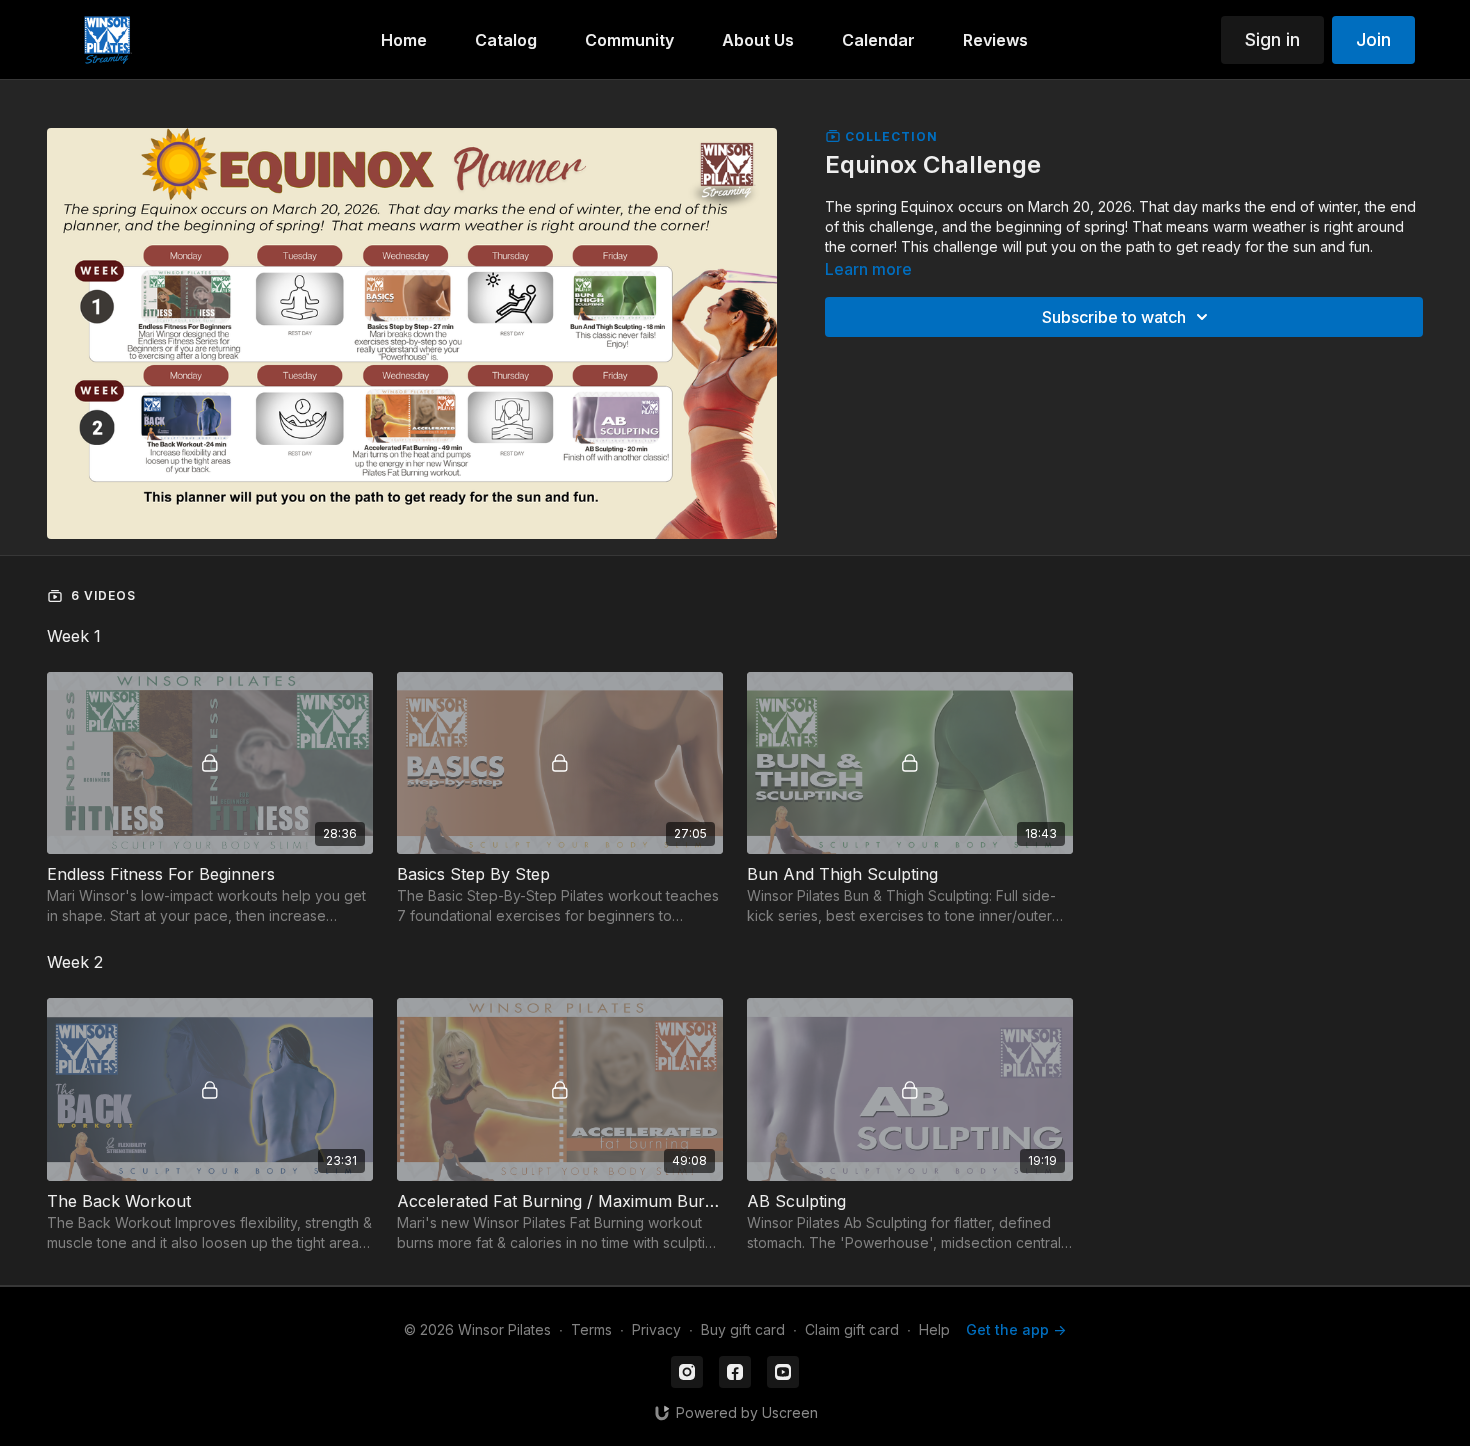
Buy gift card (743, 1329)
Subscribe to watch (1114, 317)
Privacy (656, 1329)
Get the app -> (1016, 1329)
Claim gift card (852, 1329)
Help (934, 1329)
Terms (591, 1329)
